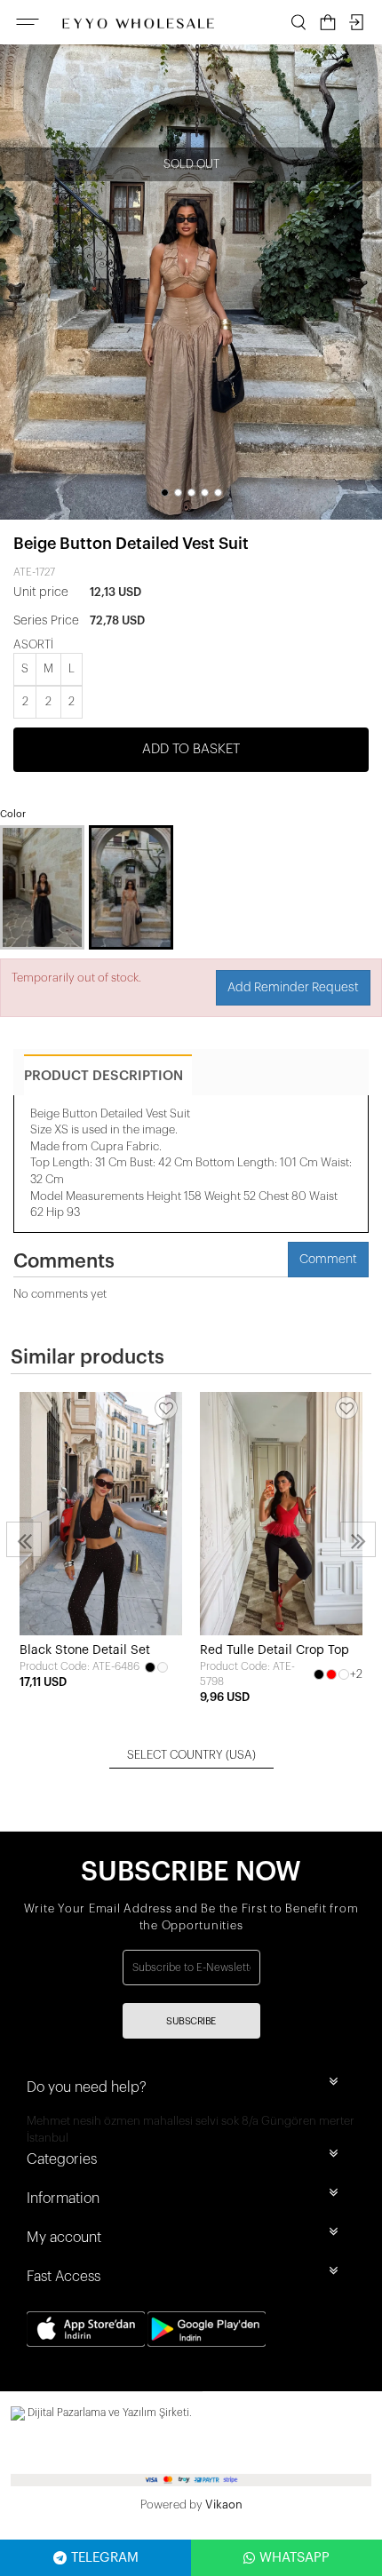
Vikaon (224, 2504)
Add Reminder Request (293, 988)
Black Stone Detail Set (85, 1650)
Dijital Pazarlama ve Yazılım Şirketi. (108, 2413)
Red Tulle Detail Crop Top (275, 1650)
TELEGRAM (105, 2558)
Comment (328, 1260)
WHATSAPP (294, 2558)
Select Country (191, 1755)
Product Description (103, 1076)
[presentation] (24, 1539)
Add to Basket (191, 749)
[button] (165, 493)
